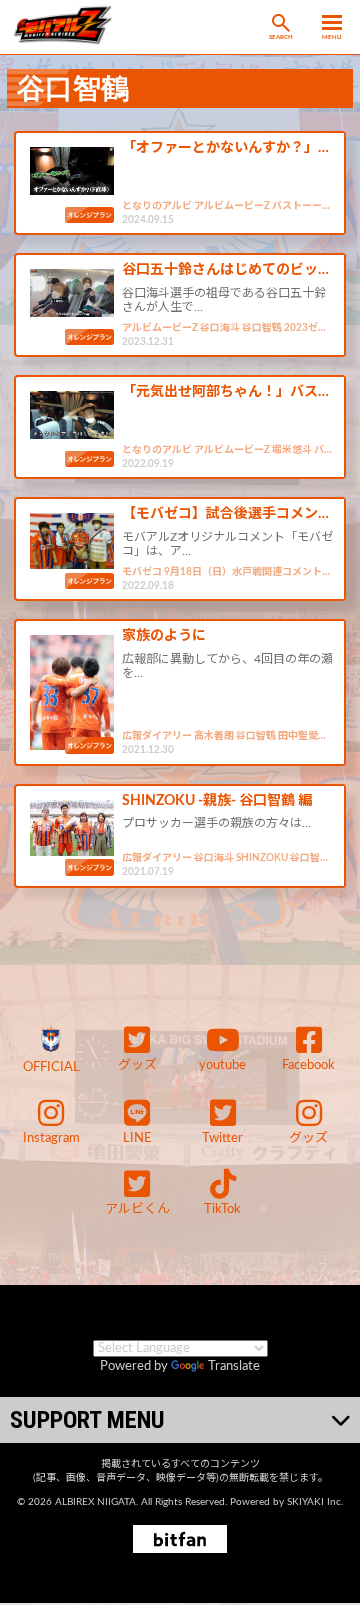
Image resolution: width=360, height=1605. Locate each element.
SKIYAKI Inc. (315, 1502)
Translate (234, 1366)
